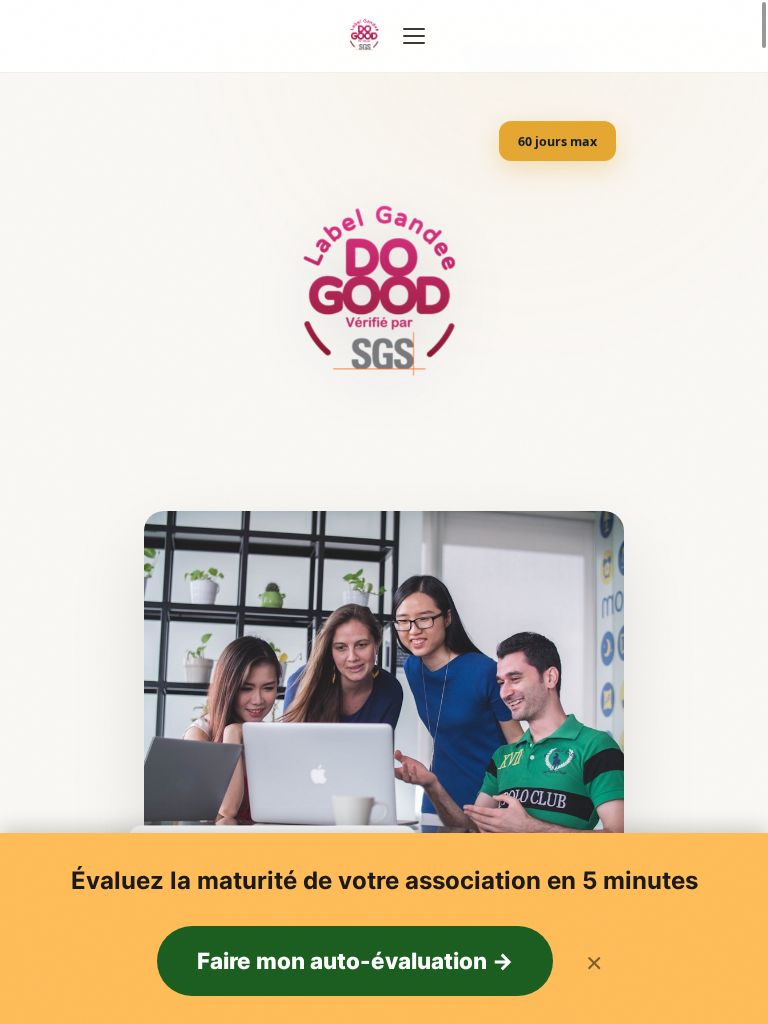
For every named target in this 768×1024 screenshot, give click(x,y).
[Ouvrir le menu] (414, 36)
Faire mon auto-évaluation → (355, 960)
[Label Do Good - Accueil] (365, 36)
